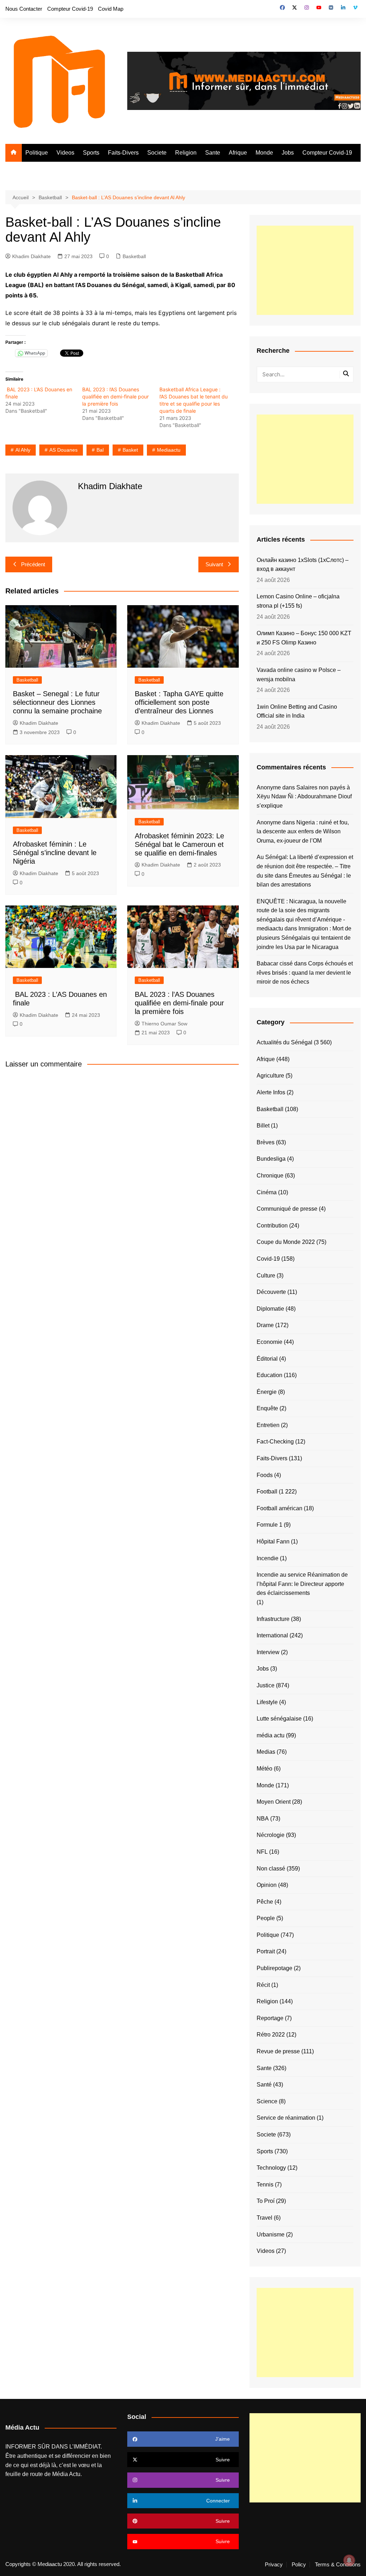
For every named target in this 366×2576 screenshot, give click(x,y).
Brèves (266, 1142)
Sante (213, 153)
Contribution (272, 1226)
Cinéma (267, 1192)
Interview (268, 1652)
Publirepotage (274, 1968)
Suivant (214, 564)
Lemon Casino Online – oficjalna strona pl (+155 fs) (298, 601)
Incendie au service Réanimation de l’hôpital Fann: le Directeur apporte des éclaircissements (302, 1584)
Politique (37, 153)
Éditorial (267, 1359)
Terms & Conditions (338, 2565)
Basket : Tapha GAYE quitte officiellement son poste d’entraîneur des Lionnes (179, 702)
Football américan (280, 1508)
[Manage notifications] (349, 2560)
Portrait (266, 1951)
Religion (186, 153)
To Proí (266, 2201)
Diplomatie (270, 1309)
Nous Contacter (24, 9)
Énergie (267, 1392)
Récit (263, 1985)
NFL (262, 1852)
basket (130, 450)
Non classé (271, 1869)
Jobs (288, 153)
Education (269, 1375)
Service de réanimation (286, 2118)
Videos (65, 153)
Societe (157, 153)
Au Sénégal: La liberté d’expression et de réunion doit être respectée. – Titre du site (305, 866)
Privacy (274, 2565)
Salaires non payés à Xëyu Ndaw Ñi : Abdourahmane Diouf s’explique (304, 797)
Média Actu (66, 2474)
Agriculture (270, 1076)
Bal (100, 450)
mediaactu (169, 450)
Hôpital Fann (273, 1541)
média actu (271, 1735)
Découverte (271, 1292)
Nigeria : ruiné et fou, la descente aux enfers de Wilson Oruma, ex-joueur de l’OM (303, 832)
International (272, 1635)
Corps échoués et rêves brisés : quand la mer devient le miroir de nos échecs (305, 973)
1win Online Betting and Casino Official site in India (297, 711)
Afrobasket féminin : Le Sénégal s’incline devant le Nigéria (55, 853)
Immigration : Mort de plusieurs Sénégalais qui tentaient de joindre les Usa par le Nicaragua (304, 938)
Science (267, 2101)
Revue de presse (278, 2051)
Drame (265, 1325)
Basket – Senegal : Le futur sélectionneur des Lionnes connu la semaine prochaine (57, 702)
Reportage (270, 2018)
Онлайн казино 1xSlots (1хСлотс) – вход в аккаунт (303, 565)
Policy (299, 2565)
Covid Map (111, 9)
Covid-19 (268, 1259)
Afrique (238, 153)
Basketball (134, 256)
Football (267, 1492)
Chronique (270, 1176)
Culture (266, 1276)
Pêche (265, 1902)
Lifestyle (267, 1702)
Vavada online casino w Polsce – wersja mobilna (299, 675)
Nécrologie (271, 1835)
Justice (266, 1685)
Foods (265, 1475)
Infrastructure (273, 1619)
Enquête (267, 1408)
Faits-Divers (123, 153)
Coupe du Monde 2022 (286, 1242)
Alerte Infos (271, 1092)
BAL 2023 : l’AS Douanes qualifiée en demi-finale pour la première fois (115, 396)
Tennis (265, 2185)
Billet (263, 1126)
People (266, 1918)
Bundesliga (271, 1159)
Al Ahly (23, 450)
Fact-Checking (275, 1442)
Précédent (33, 564)
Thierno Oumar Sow (164, 1024)
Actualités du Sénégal (285, 1042)
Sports (91, 153)
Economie (269, 1342)
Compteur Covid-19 (70, 9)
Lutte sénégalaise (279, 1719)
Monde (264, 153)
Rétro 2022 (271, 2035)
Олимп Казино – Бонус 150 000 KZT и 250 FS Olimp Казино (304, 638)
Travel (264, 2218)
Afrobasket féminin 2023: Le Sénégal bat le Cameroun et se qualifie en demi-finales (179, 844)
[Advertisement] (305, 270)
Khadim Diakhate (31, 256)
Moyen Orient (274, 1802)
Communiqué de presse (287, 1209)
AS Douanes (63, 450)
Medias (266, 1752)
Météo (264, 1769)
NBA (263, 1819)
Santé (264, 2085)
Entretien (268, 1425)
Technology (271, 2168)
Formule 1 (269, 1525)
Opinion (267, 1885)
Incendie (268, 1558)
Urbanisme (271, 2234)
